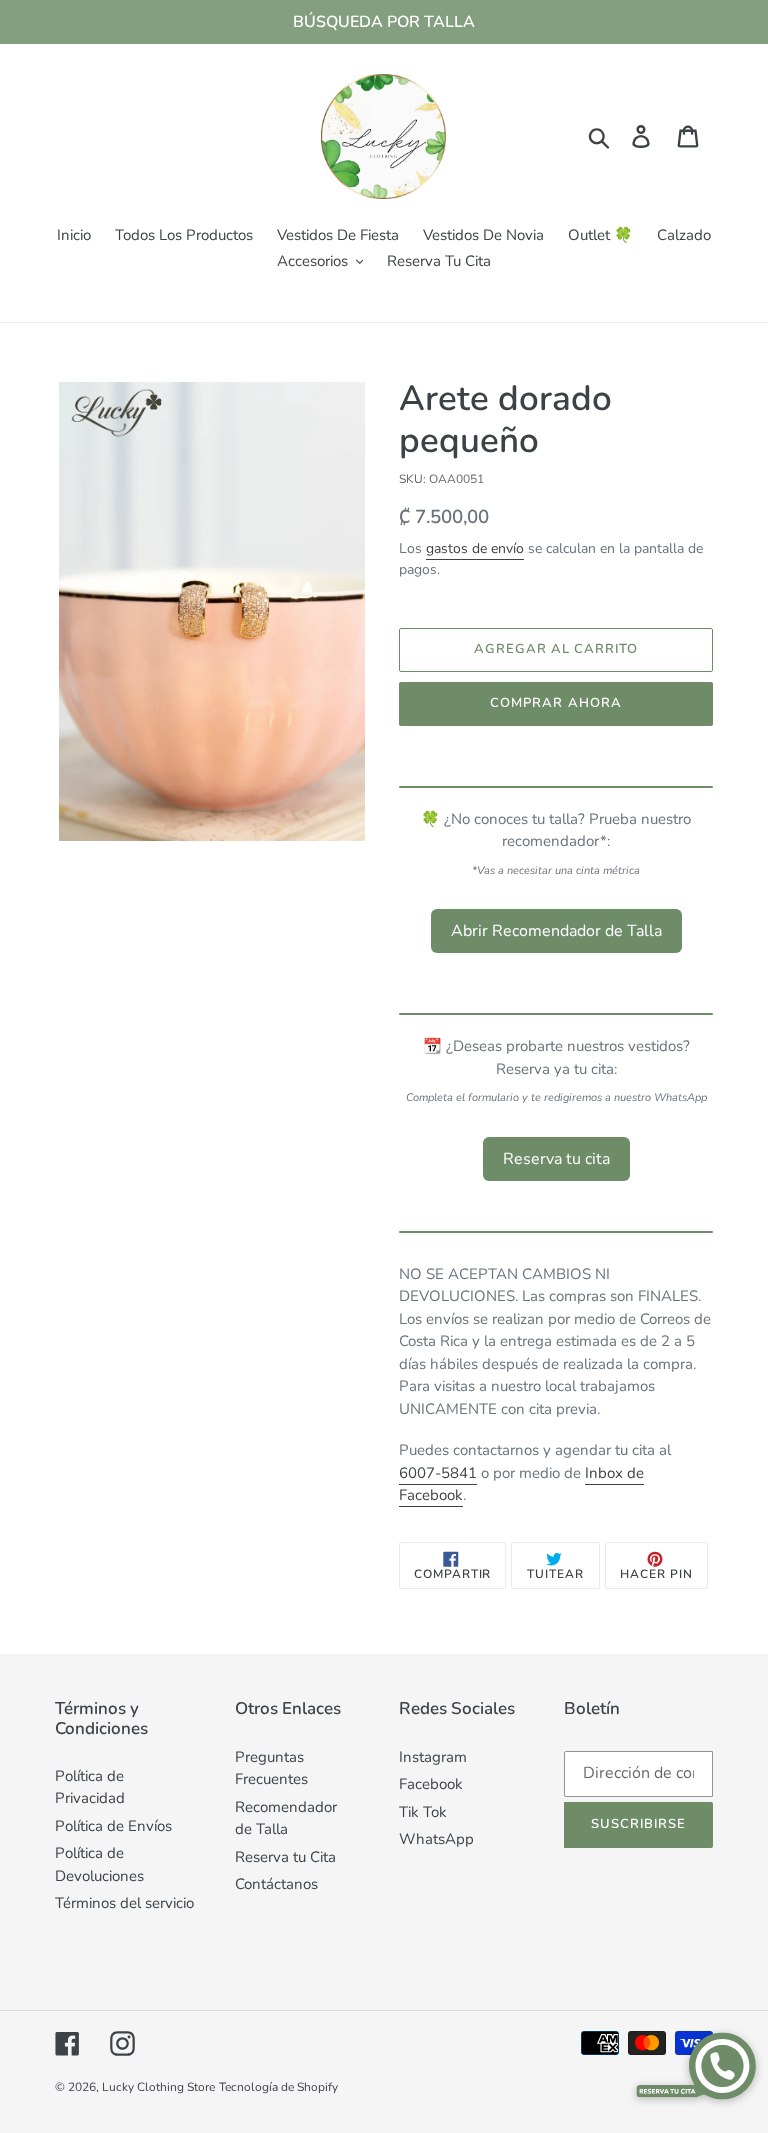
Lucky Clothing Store (158, 2087)
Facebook (431, 1784)
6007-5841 (438, 1473)
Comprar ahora (556, 703)
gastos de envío (475, 548)
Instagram (433, 1757)
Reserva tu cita (556, 1159)
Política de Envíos (113, 1826)
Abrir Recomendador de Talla (556, 931)
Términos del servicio (124, 1903)
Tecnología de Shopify (278, 2087)
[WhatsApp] (695, 2065)
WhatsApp (436, 1839)
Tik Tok (423, 1812)
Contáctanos (276, 1884)
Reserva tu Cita (285, 1857)
